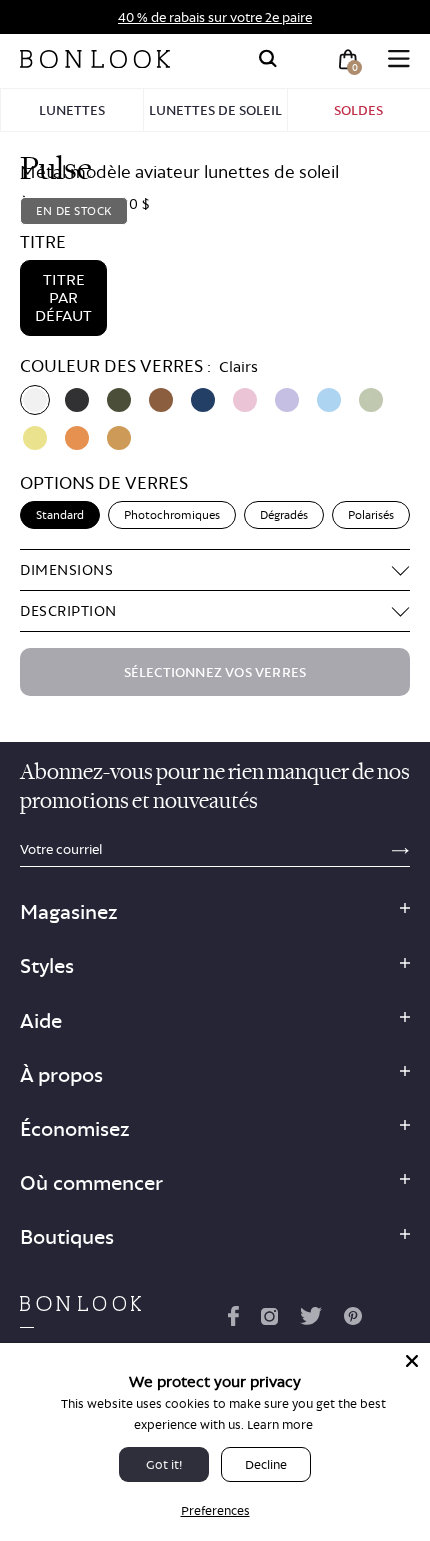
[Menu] (399, 59)
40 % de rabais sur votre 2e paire (215, 17)
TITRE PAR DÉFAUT (63, 297)
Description (68, 610)
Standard (60, 515)
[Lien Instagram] (269, 1320)
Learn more (280, 1424)
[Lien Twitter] (311, 1320)
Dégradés (284, 515)
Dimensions (66, 569)
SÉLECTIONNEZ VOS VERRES (215, 672)
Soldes (358, 110)
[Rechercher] (268, 59)
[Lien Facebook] (233, 1320)
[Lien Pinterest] (353, 1320)
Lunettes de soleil (215, 110)
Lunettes (72, 110)
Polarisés (371, 515)
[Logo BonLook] (95, 59)
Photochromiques (172, 515)
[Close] (412, 1361)
